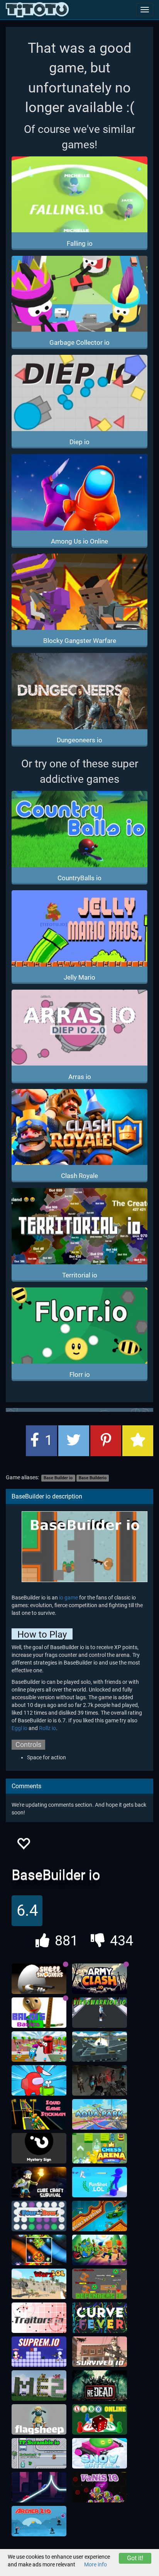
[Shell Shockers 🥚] (39, 1979)
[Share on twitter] (74, 1441)
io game (69, 1598)
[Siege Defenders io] (100, 2284)
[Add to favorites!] (23, 1846)
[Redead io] (100, 2386)
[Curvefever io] (100, 2318)
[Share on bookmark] (138, 1441)
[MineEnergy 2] (39, 2386)
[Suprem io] (39, 2352)
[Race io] (39, 2487)
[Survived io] (100, 2352)
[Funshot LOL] (100, 2182)
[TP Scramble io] (39, 2453)
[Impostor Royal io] (39, 2081)
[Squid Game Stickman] (39, 2115)
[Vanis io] (100, 2487)
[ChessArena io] (100, 2148)
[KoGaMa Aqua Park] (100, 2115)
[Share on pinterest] (106, 1441)
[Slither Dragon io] (39, 2250)
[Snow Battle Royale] (100, 2453)
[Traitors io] (39, 2318)
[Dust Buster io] (39, 2047)
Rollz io (47, 1728)
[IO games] (37, 10)
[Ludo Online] (100, 2420)
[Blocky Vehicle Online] (100, 2047)
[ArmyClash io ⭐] (100, 1979)
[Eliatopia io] (100, 2250)
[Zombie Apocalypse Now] (100, 2081)
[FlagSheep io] (39, 2420)
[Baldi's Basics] (39, 2013)
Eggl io (19, 1728)
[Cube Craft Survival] (39, 2182)
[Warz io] (39, 2284)
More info (96, 2564)
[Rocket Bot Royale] (100, 2216)
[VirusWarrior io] (100, 2013)
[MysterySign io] (39, 2148)
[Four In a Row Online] (39, 2216)
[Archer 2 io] (39, 2521)
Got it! (135, 2558)
